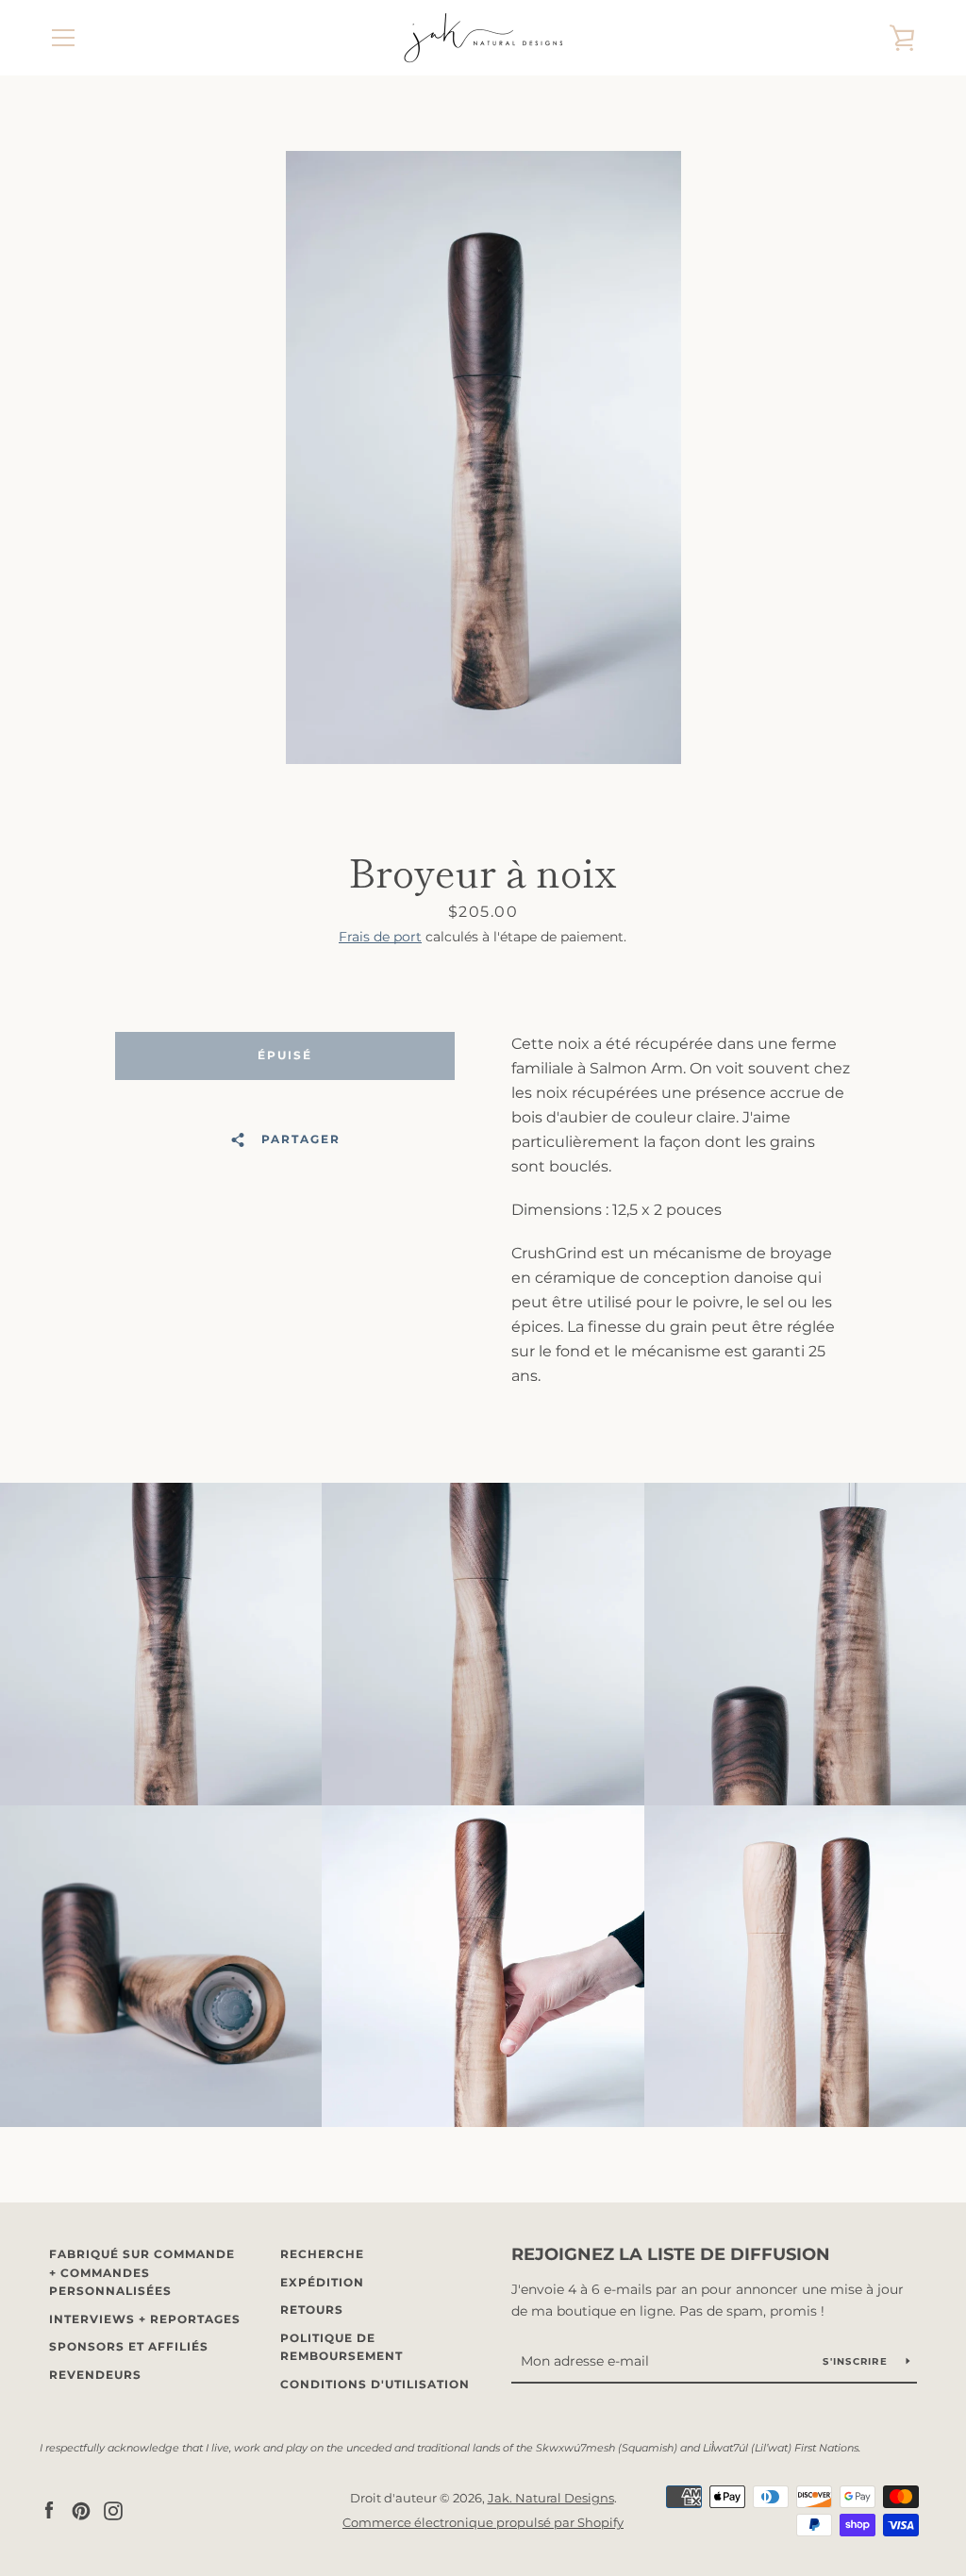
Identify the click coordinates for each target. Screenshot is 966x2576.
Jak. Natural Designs (551, 2498)
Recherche (322, 2254)
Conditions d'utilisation (375, 2384)
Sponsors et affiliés (129, 2346)
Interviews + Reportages (145, 2319)
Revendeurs (95, 2375)
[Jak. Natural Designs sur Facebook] (49, 2510)
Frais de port (380, 937)
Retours (312, 2310)
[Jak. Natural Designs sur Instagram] (113, 2510)
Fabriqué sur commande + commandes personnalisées (142, 2272)
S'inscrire (857, 2361)
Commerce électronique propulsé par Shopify (483, 2523)
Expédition (322, 2282)
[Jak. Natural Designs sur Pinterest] (81, 2510)
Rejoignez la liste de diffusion (671, 2254)
